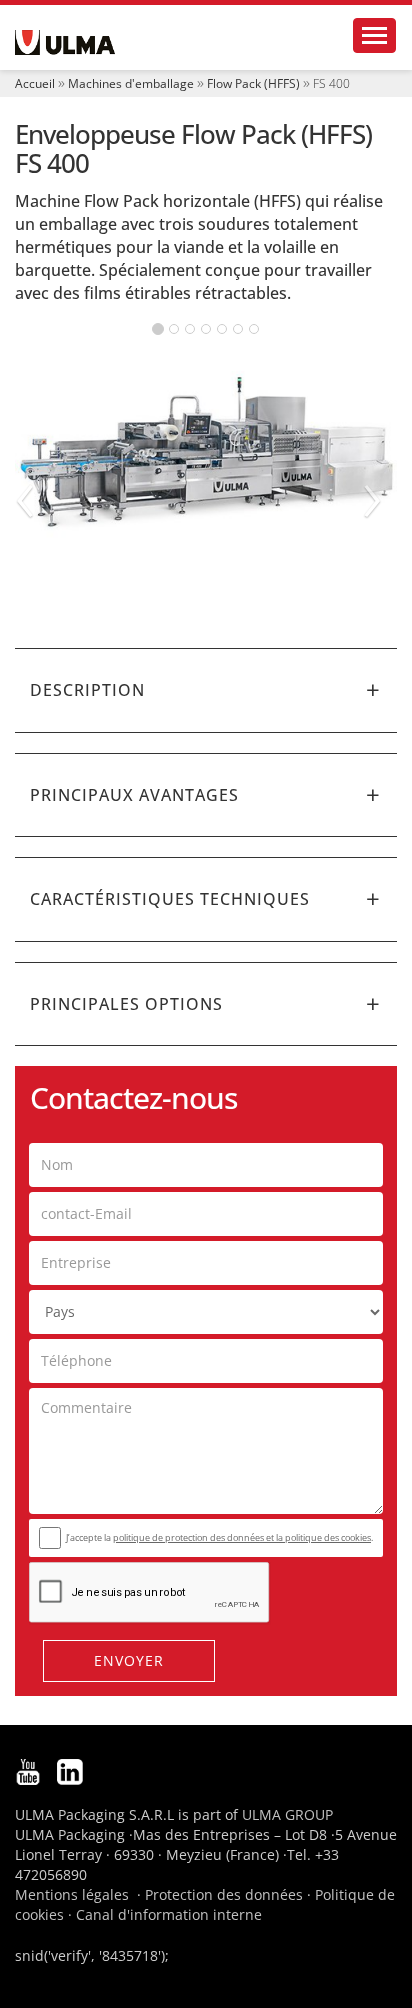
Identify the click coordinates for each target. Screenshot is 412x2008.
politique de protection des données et (194, 1537)
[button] (206, 690)
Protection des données (224, 1894)
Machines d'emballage (131, 83)
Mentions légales (72, 1894)
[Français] (65, 42)
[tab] (206, 690)
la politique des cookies (323, 1537)
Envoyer (129, 1660)
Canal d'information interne (169, 1914)
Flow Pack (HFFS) (253, 83)
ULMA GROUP (287, 1814)
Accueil (35, 83)
